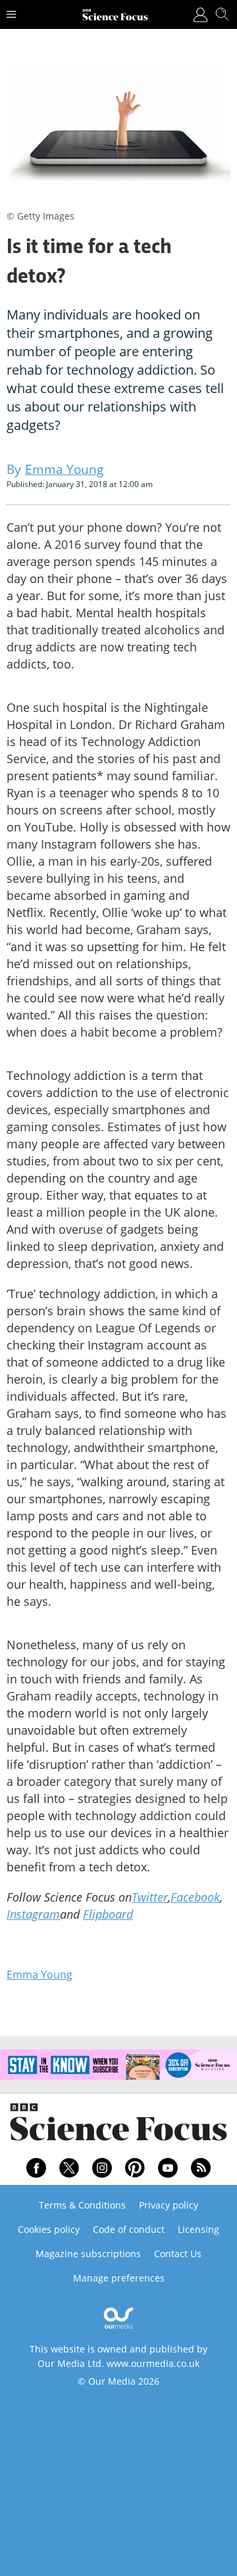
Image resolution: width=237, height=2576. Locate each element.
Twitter (150, 1897)
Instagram (33, 1914)
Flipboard (108, 1914)
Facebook (195, 1897)
